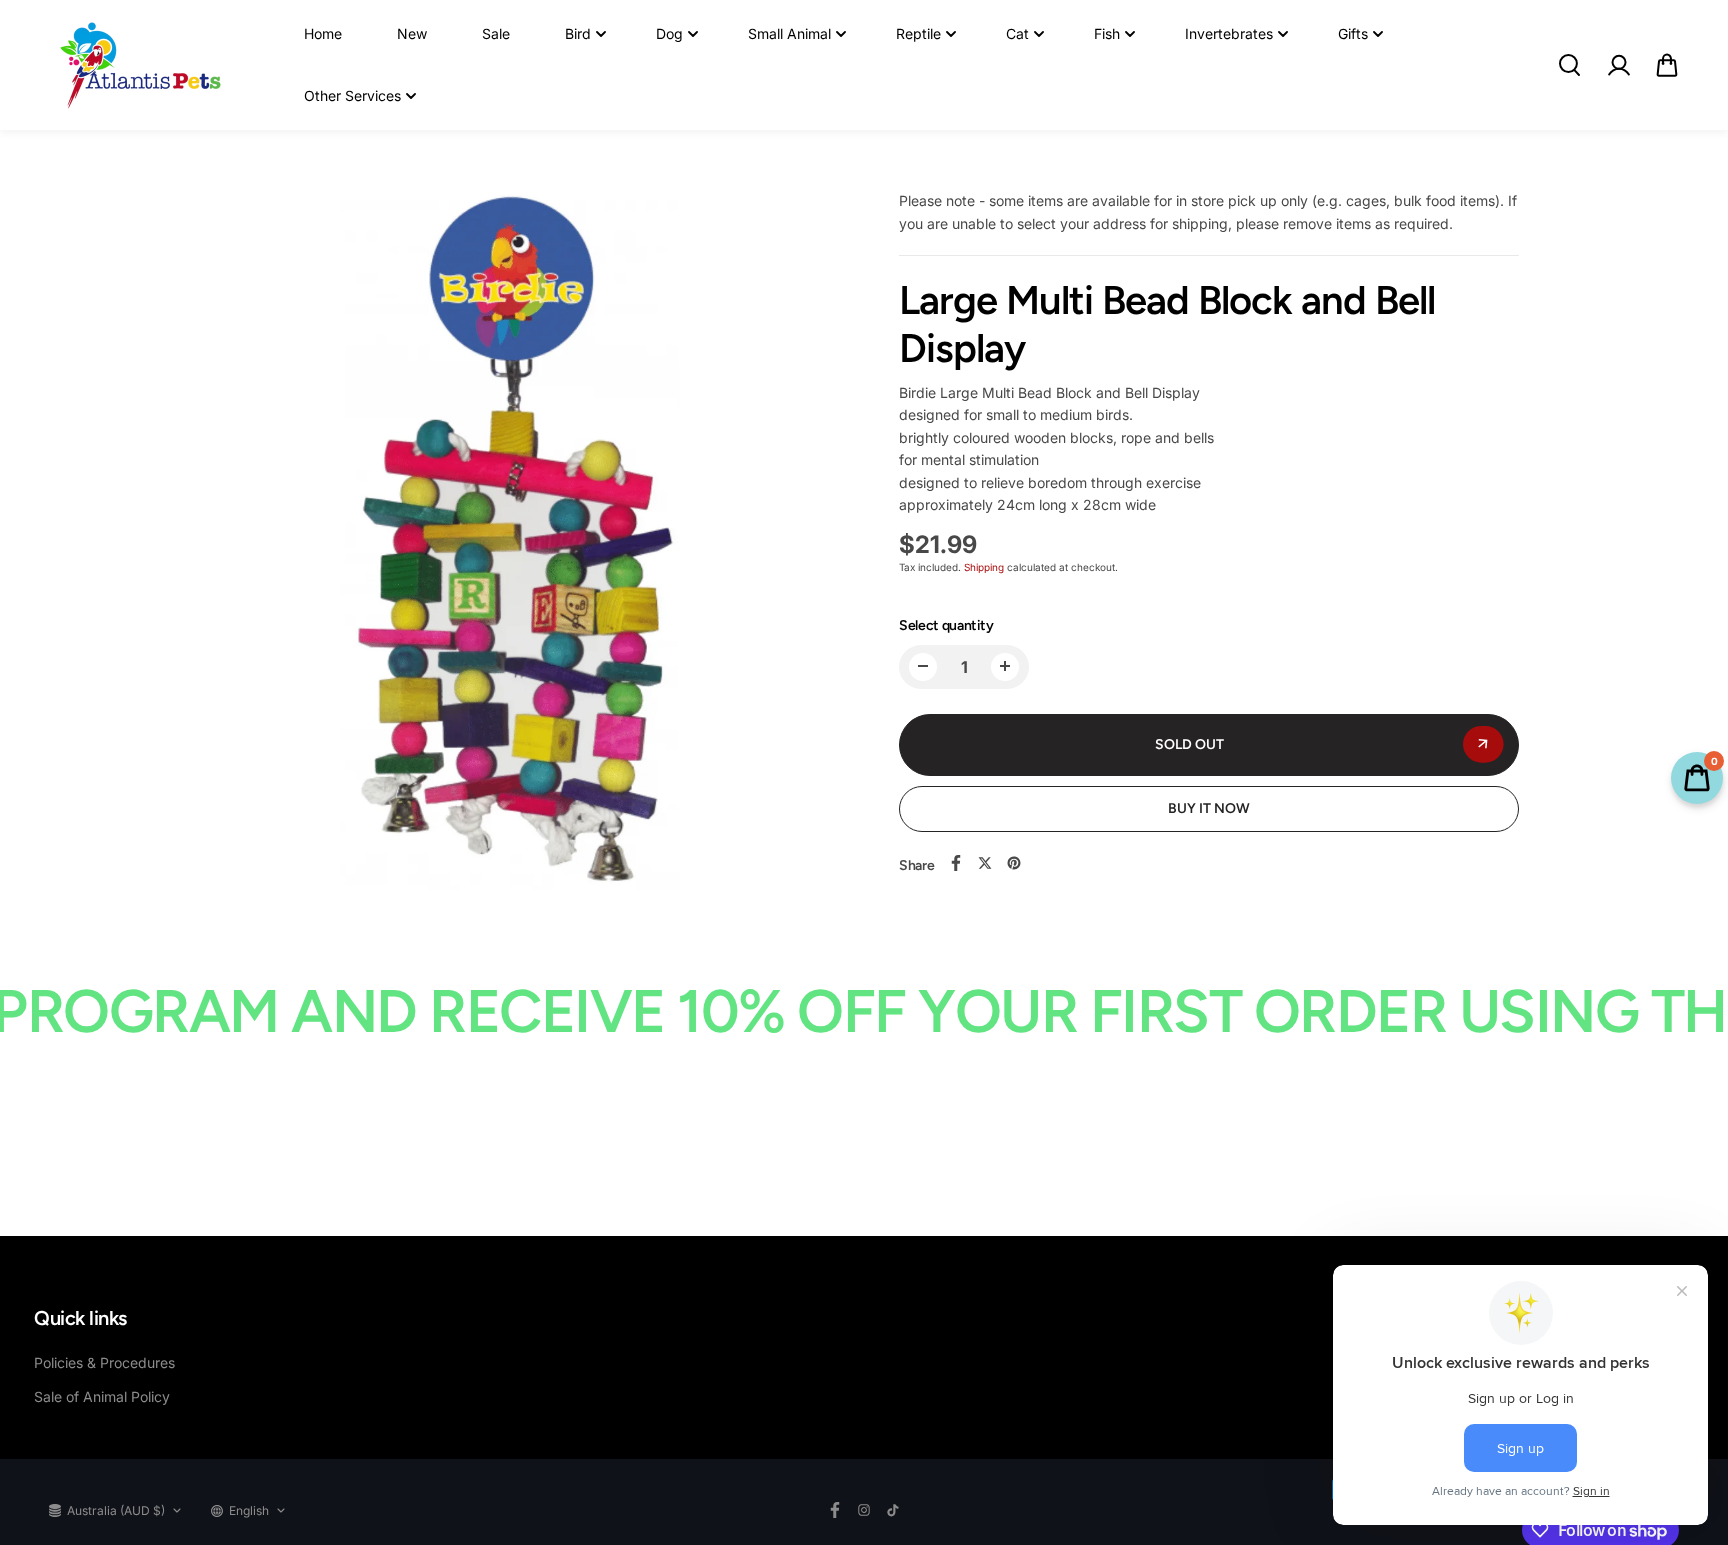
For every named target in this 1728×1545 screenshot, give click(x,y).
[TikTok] (893, 1510)
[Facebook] (956, 863)
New (412, 33)
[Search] (1569, 65)
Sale (496, 33)
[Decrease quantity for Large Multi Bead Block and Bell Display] (923, 666)
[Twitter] (985, 863)
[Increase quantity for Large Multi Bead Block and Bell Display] (1005, 666)
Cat (1017, 33)
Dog (669, 33)
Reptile (918, 33)
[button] (1667, 65)
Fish (1107, 33)
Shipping (984, 567)
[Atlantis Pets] (139, 65)
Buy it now (1209, 807)
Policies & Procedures (104, 1362)
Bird (578, 33)
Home (323, 33)
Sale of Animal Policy (102, 1396)
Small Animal (789, 33)
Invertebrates (1229, 33)
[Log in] (1618, 65)
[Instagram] (864, 1510)
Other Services (352, 95)
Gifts (1353, 33)
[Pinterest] (1014, 863)
